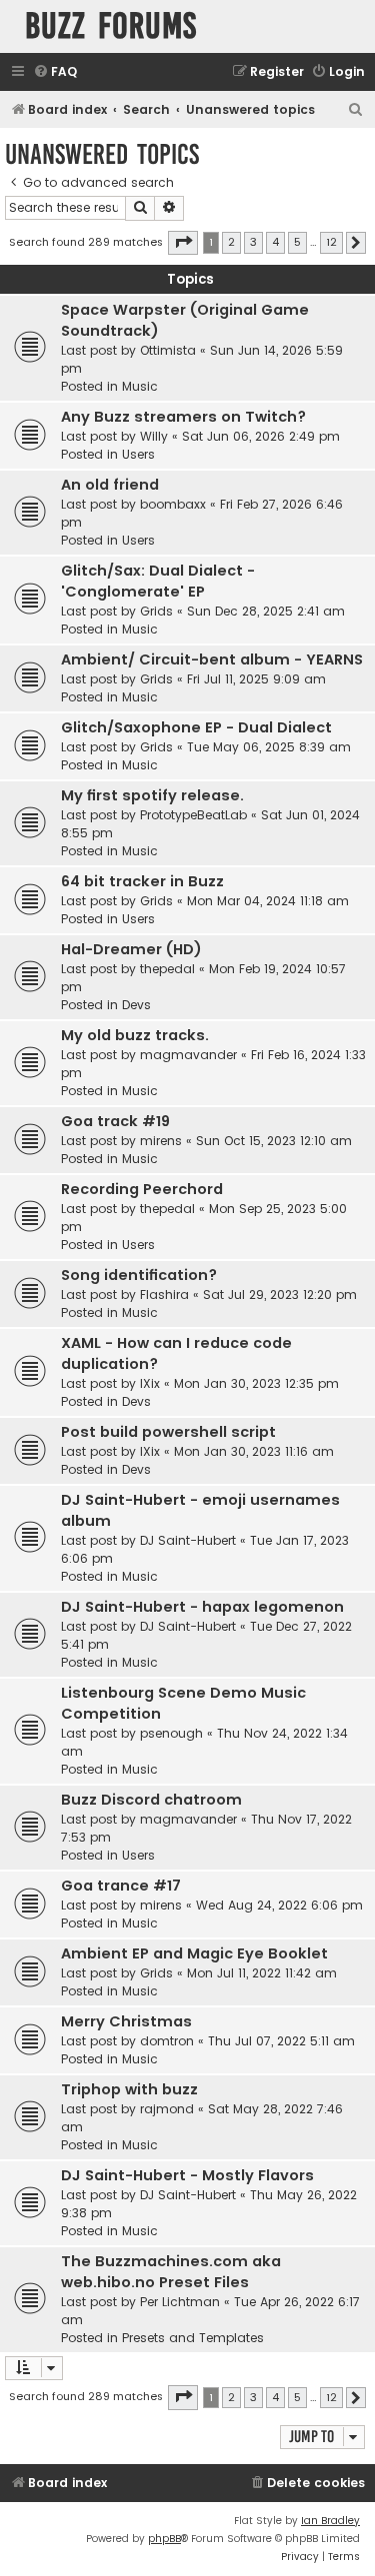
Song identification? (139, 1275)
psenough (171, 1733)
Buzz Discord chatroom (151, 1800)
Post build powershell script (168, 1432)
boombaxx (173, 504)
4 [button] (275, 242)
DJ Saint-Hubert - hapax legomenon (202, 1607)
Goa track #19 (115, 1121)
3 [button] (253, 242)
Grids (156, 611)
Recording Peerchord (142, 1189)
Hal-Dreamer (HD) (131, 949)
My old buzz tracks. (135, 1035)
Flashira (164, 1294)
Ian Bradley (330, 2521)
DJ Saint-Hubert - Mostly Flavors (187, 2175)
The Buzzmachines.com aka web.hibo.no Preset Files (171, 2272)
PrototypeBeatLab (193, 815)
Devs (136, 1005)
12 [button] (331, 242)
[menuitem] (55, 72)
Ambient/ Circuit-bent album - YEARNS (212, 659)
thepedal (167, 969)
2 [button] (231, 242)
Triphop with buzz (129, 2089)
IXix (150, 1383)
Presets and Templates (193, 2338)
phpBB (164, 2539)
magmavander (188, 1055)
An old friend (110, 485)
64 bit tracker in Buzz (142, 881)
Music (140, 386)
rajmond (167, 2109)
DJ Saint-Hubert (188, 1540)
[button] (183, 243)
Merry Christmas (126, 2021)
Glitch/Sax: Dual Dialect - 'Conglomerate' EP (158, 581)
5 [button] (297, 242)
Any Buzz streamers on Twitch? (183, 417)
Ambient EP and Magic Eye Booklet (194, 1953)
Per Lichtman (180, 2302)
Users (138, 454)
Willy (154, 436)
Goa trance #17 (121, 1886)
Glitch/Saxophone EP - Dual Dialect (196, 727)
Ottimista (168, 350)
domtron (167, 2041)
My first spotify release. (152, 795)
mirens (161, 1141)
